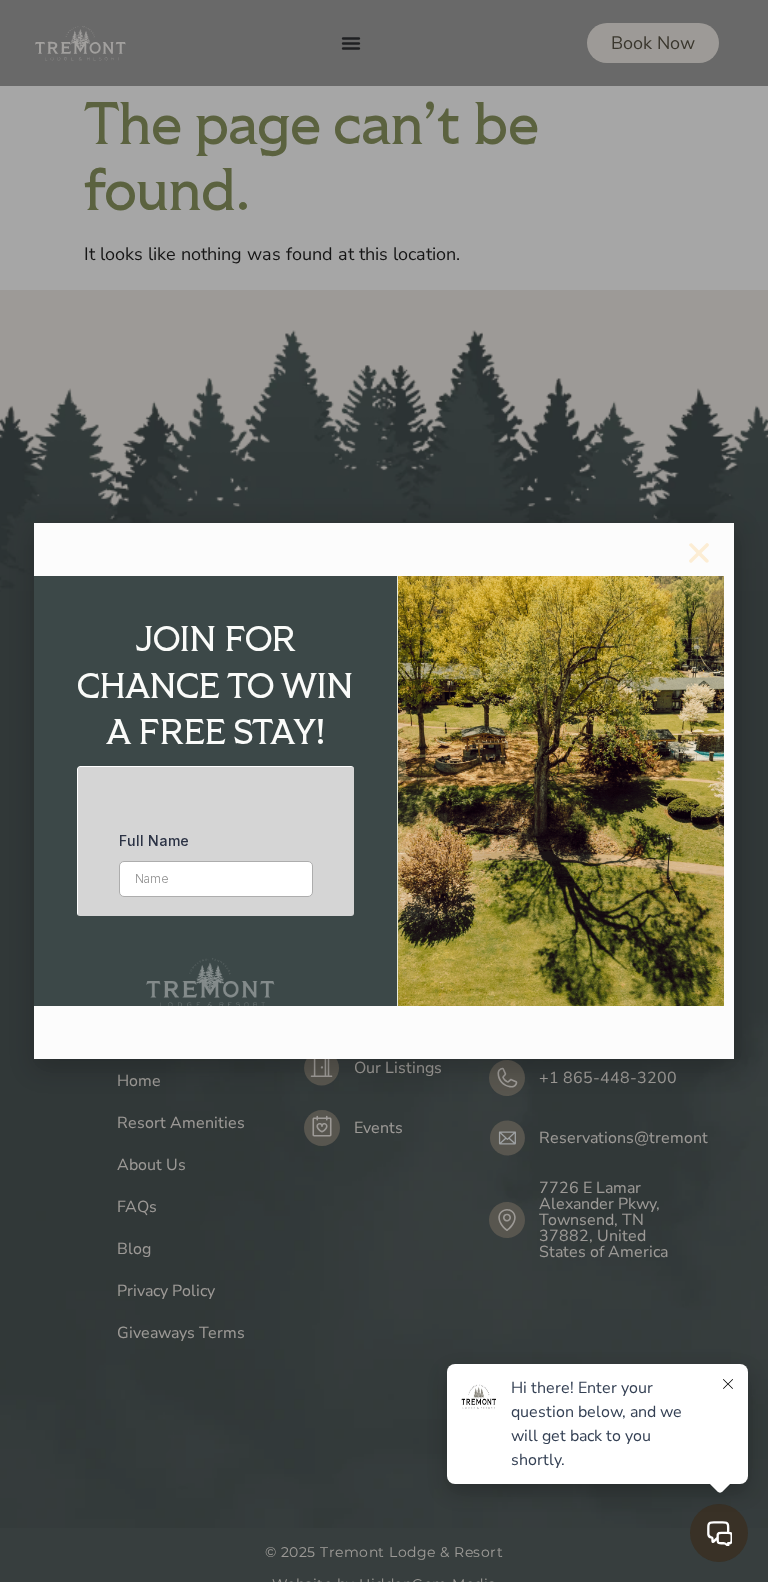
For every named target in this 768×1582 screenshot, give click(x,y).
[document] (384, 791)
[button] (699, 553)
